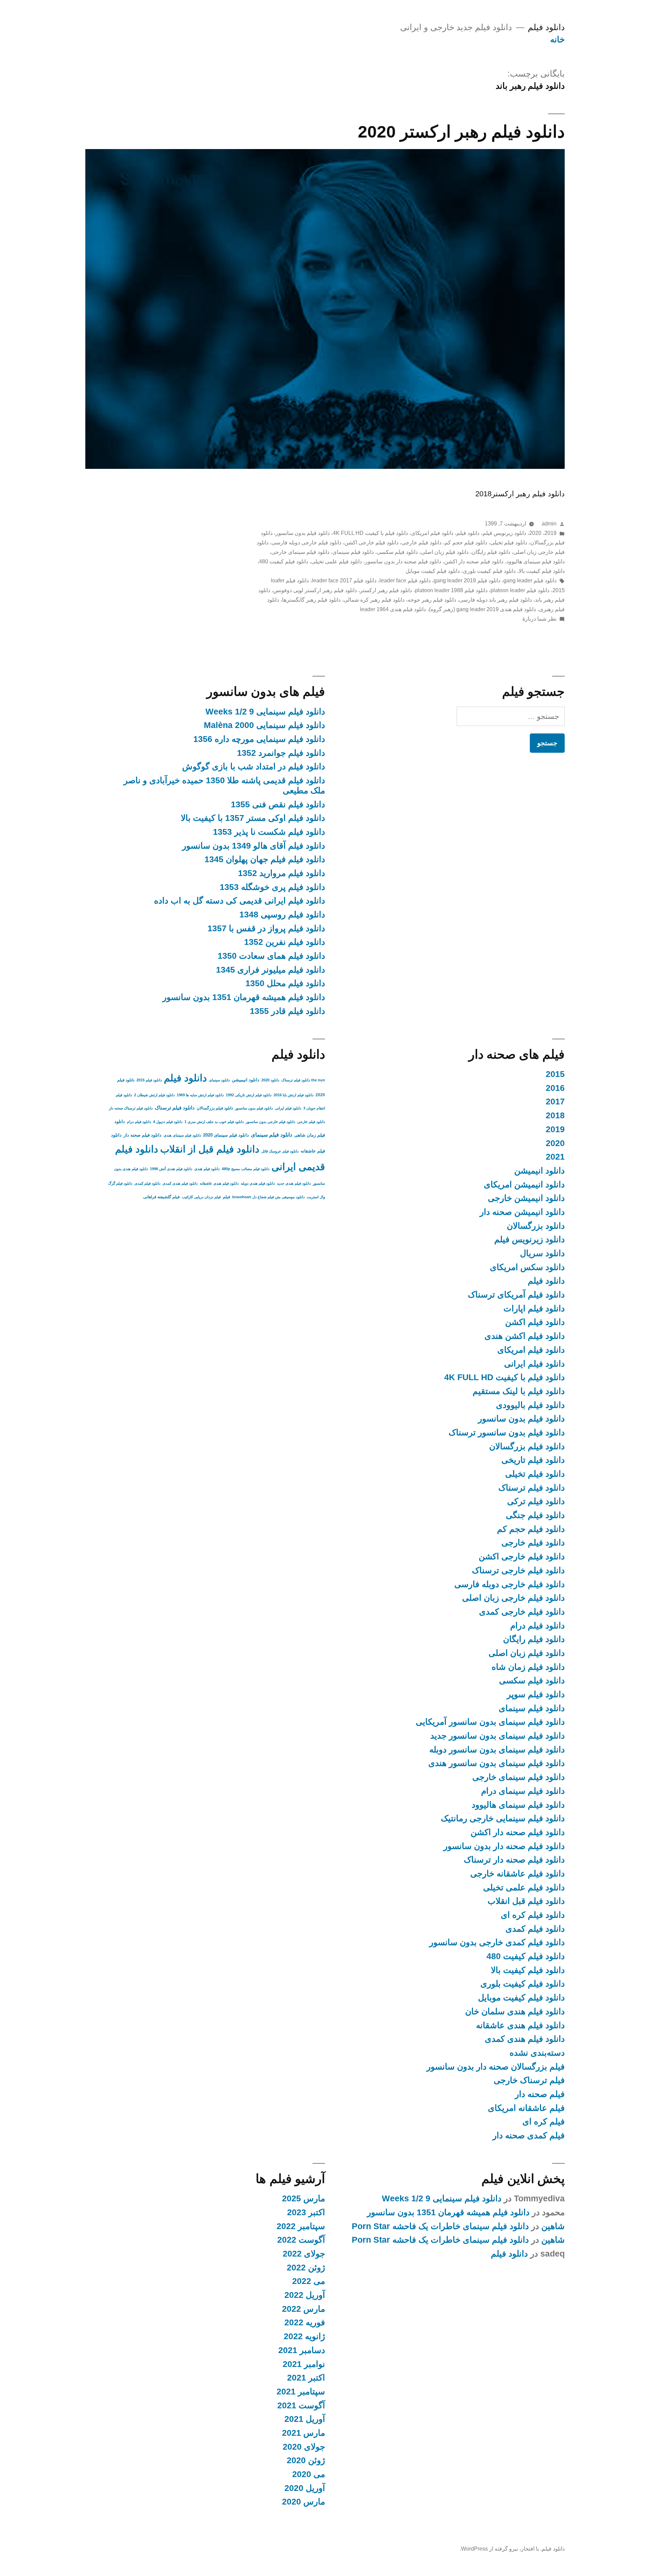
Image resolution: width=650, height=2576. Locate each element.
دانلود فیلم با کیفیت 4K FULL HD (370, 533)
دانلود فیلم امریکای (432, 533)
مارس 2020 (304, 2502)
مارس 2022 (304, 2309)
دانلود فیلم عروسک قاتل (280, 1151)
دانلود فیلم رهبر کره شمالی (374, 600)
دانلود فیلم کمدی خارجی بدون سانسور (497, 1942)
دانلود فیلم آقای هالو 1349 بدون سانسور (254, 846)
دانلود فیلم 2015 (149, 1080)
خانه (557, 39)
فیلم (226, 1197)
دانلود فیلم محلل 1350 (285, 983)
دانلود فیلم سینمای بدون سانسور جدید (497, 1736)
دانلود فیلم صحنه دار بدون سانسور (403, 562)
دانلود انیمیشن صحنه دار (522, 1212)
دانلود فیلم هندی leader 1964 (393, 609)
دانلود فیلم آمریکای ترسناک (516, 1295)
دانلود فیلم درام (537, 1626)
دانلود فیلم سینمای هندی (182, 1135)
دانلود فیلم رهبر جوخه (432, 600)
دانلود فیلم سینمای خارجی (300, 552)
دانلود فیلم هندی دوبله (258, 1183)
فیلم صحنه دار (540, 2094)
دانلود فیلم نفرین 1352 (285, 942)
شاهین (553, 2226)
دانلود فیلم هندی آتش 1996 (171, 1169)
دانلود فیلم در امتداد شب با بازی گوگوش (254, 766)
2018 (555, 1115)
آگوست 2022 (301, 2240)
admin (549, 524)
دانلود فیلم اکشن (535, 1322)
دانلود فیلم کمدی (535, 1929)
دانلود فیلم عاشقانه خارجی (517, 1874)
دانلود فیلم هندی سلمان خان (515, 2011)
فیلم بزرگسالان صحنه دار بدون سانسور (496, 2067)
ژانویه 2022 (304, 2336)
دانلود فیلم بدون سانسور (303, 533)
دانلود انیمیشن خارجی (526, 1198)
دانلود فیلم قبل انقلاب (526, 1901)
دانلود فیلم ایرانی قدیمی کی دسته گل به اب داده (240, 901)
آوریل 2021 (305, 2419)
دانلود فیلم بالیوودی (530, 1405)
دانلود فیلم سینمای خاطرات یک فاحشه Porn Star (440, 2226)
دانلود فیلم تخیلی (509, 543)
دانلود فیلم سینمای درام (523, 1791)
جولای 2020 (304, 2447)
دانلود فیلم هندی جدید (294, 1183)
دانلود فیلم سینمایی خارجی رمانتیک (503, 1818)
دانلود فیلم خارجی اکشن (371, 543)
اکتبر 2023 (306, 2212)
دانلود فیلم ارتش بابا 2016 (294, 1095)
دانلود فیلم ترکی (536, 1501)
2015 (555, 1074)
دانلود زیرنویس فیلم (504, 533)
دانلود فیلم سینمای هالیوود (536, 562)
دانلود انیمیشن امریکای (524, 1185)
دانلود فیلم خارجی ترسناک (518, 1570)
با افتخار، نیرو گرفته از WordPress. (499, 2549)
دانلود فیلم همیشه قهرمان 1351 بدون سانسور (244, 997)
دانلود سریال (542, 1253)
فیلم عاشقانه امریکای (526, 2108)
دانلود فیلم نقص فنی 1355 (278, 804)
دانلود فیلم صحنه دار (143, 1135)
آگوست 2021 (301, 2405)
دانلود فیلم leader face (405, 580)
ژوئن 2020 (306, 2460)
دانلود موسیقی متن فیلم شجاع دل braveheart (268, 1197)
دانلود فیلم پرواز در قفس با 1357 (266, 928)
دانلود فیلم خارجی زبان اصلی (513, 1598)
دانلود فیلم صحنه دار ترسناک (514, 1860)
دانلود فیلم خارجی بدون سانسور (270, 1122)
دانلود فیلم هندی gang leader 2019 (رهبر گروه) (482, 609)
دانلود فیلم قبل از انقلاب (210, 1149)
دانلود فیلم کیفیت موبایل (433, 571)
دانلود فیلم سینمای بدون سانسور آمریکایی (490, 1722)
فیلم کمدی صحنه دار (529, 2135)
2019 (550, 533)
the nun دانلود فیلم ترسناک (303, 1080)
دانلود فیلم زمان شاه (528, 1667)
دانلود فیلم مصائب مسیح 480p (246, 1169)
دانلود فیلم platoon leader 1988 (451, 590)
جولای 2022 (304, 2254)
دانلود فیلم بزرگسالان (527, 1446)
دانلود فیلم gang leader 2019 (467, 580)
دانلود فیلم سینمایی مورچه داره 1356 (259, 739)
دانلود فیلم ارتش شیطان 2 (154, 1095)
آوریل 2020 (305, 2488)
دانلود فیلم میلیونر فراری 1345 (270, 970)
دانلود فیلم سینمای (353, 552)
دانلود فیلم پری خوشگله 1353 (272, 887)
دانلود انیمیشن (539, 1171)
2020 (535, 533)
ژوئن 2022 (306, 2268)
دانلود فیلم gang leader (530, 580)
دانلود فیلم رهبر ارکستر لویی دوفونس (315, 590)
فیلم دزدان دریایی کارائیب (201, 1197)
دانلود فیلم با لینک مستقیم (519, 1391)
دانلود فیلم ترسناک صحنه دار (131, 1108)
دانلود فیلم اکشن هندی (525, 1336)
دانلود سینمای (219, 1080)
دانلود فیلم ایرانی (534, 1364)
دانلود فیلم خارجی (421, 543)
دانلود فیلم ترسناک (532, 1488)
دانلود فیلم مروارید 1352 (281, 873)
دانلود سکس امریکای (527, 1267)
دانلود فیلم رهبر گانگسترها (311, 600)
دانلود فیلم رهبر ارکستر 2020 (461, 132)
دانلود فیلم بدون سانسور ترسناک (507, 1432)
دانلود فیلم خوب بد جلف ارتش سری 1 (214, 1122)
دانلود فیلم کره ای (533, 1915)
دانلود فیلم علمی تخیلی (337, 562)
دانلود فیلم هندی (207, 1169)
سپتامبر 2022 (301, 2226)
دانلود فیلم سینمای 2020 (226, 1135)
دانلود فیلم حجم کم (466, 543)
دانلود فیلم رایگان (491, 552)
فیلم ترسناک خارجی (529, 2080)
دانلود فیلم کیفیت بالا (542, 571)
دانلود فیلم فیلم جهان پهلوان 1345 (265, 859)
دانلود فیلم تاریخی (533, 1460)
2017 (555, 1102)
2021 (555, 1157)
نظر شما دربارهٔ (539, 619)
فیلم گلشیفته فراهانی (161, 1197)
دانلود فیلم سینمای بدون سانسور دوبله (497, 1750)
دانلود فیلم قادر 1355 (287, 1011)
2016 (555, 1088)
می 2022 (309, 2281)
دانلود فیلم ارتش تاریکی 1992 (249, 1095)
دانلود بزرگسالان (536, 1226)
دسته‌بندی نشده (537, 2053)
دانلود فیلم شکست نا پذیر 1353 (269, 832)
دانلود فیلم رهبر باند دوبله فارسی (495, 600)
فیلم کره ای (544, 2122)
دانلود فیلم (546, 27)
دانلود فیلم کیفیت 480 (284, 562)
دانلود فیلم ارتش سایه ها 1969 (200, 1095)
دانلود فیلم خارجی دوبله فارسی (306, 543)
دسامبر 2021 (302, 2350)
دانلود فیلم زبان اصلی (445, 552)
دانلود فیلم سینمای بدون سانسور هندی (496, 1763)
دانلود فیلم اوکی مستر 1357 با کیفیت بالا (253, 818)
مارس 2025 (304, 2198)
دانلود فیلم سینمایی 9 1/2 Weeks (265, 712)
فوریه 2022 (305, 2322)
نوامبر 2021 (304, 2364)
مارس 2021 (304, 2433)
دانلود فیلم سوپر (536, 1694)
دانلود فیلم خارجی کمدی (522, 1612)
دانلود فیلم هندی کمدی (525, 2039)
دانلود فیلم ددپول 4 (168, 1122)
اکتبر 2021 (306, 2378)
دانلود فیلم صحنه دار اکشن (474, 562)
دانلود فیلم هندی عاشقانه (520, 2025)
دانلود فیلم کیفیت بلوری (489, 571)
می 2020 (309, 2474)
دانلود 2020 (270, 1080)
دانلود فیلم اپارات (534, 1308)
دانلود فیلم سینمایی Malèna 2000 (264, 725)
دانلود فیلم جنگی (535, 1515)
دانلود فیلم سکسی (397, 552)
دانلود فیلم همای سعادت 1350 (271, 956)
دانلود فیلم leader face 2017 (344, 580)
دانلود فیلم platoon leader (520, 590)
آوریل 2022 (305, 2295)
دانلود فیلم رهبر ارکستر (386, 590)
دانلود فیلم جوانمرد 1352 (281, 753)
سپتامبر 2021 (301, 2392)
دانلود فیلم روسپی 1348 (282, 915)
